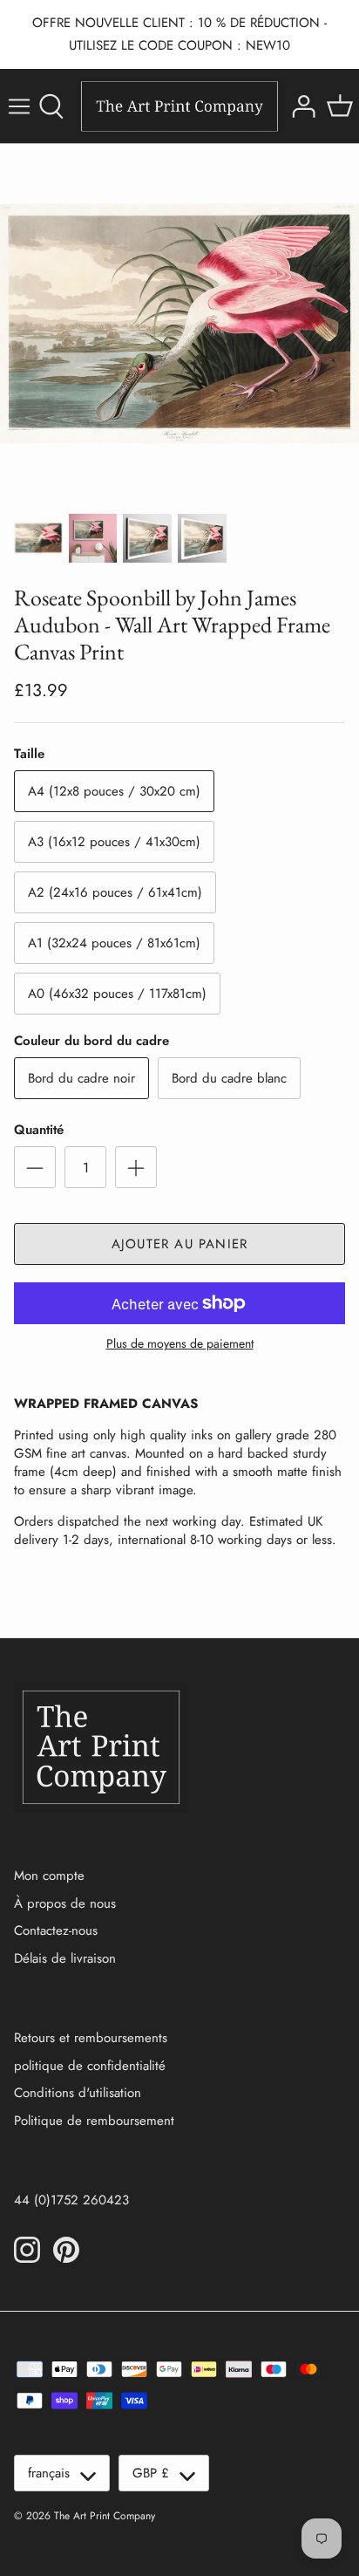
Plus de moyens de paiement (180, 1344)
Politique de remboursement (94, 2121)
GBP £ (151, 2473)
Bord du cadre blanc (229, 1078)
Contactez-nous (56, 1930)
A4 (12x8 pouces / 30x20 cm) (114, 791)
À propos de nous (65, 1903)
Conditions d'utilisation (78, 2093)
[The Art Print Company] (179, 106)
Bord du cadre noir (81, 1078)
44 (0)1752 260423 (71, 2200)
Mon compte (49, 1876)
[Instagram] (27, 2250)
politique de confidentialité (90, 2066)
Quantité (39, 1130)
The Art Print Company (105, 2516)
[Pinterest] (66, 2250)
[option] (179, 324)
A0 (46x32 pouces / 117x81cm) (117, 994)
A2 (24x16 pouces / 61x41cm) (115, 892)
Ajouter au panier (179, 1244)
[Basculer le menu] (19, 106)
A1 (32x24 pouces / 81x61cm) (114, 943)
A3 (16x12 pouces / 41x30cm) (114, 842)
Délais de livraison (65, 1958)
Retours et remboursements (91, 2038)
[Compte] (301, 106)
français (49, 2473)
